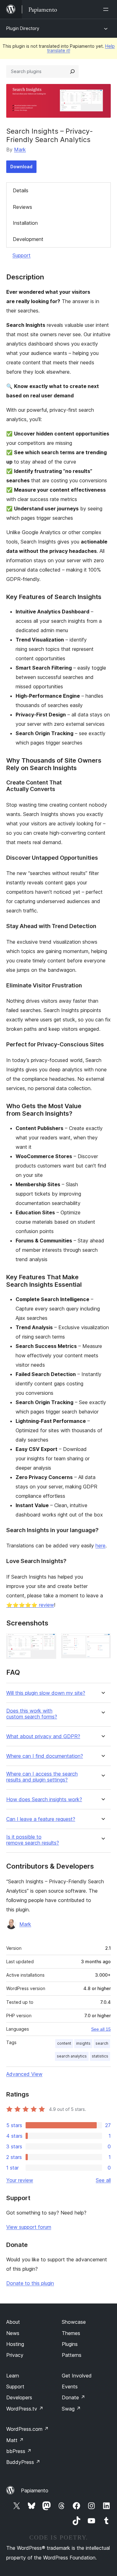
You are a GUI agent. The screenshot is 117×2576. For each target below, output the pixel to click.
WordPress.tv (25, 2409)
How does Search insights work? (44, 1799)
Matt (15, 2440)
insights (83, 2043)
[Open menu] (107, 9)
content (64, 2043)
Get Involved (77, 2376)
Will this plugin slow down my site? (46, 1693)
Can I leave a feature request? (41, 1819)
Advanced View (24, 2074)
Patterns (72, 2355)
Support (22, 255)
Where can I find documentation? (45, 1756)
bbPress (19, 2451)
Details (21, 190)
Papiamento (35, 2490)
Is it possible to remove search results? (33, 1840)
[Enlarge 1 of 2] (48, 1642)
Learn (13, 2376)
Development (28, 239)
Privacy (15, 2355)
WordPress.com (27, 2429)
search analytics (72, 2056)
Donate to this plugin (30, 2283)
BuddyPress (23, 2462)
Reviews (22, 207)
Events (70, 2387)
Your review (20, 2180)
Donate (73, 2397)
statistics (100, 2056)
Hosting (15, 2344)
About (13, 2322)
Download (21, 167)
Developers (19, 2397)
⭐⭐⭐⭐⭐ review (30, 1605)
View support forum (29, 2227)
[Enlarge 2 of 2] (102, 1642)
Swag (71, 2409)
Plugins (70, 2344)
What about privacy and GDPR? (43, 1736)
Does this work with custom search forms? (32, 1714)
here (100, 1546)
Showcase (74, 2322)
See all (103, 2180)
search (102, 2043)
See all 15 (101, 2029)
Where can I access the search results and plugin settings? (42, 1777)
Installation (25, 223)
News (13, 2333)
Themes (71, 2333)
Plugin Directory (23, 28)
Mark (20, 150)
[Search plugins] (72, 71)
